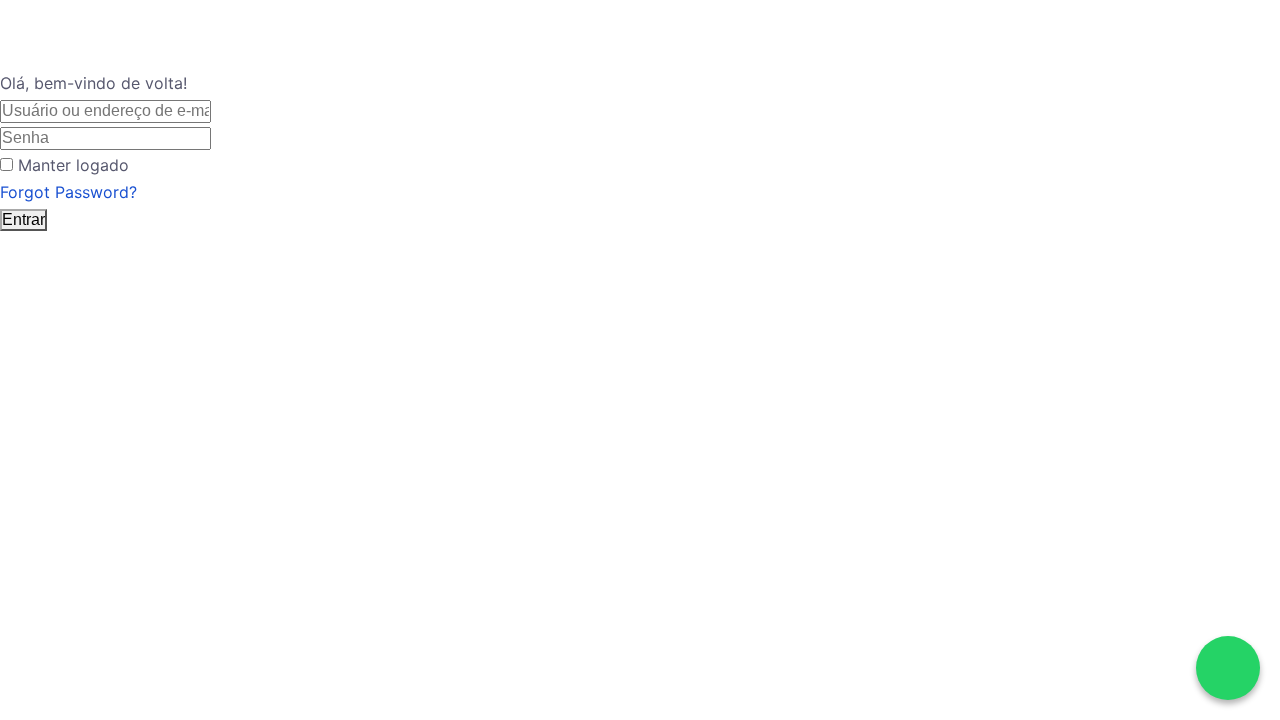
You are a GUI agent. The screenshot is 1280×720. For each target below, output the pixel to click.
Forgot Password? (68, 192)
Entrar (23, 219)
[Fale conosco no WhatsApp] (1228, 668)
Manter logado (73, 165)
